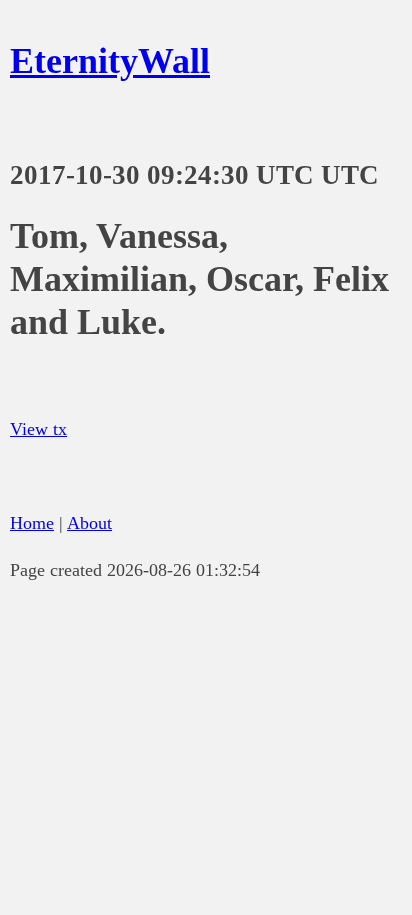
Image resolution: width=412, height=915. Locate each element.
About (89, 523)
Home (32, 523)
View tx (38, 429)
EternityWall (110, 61)
